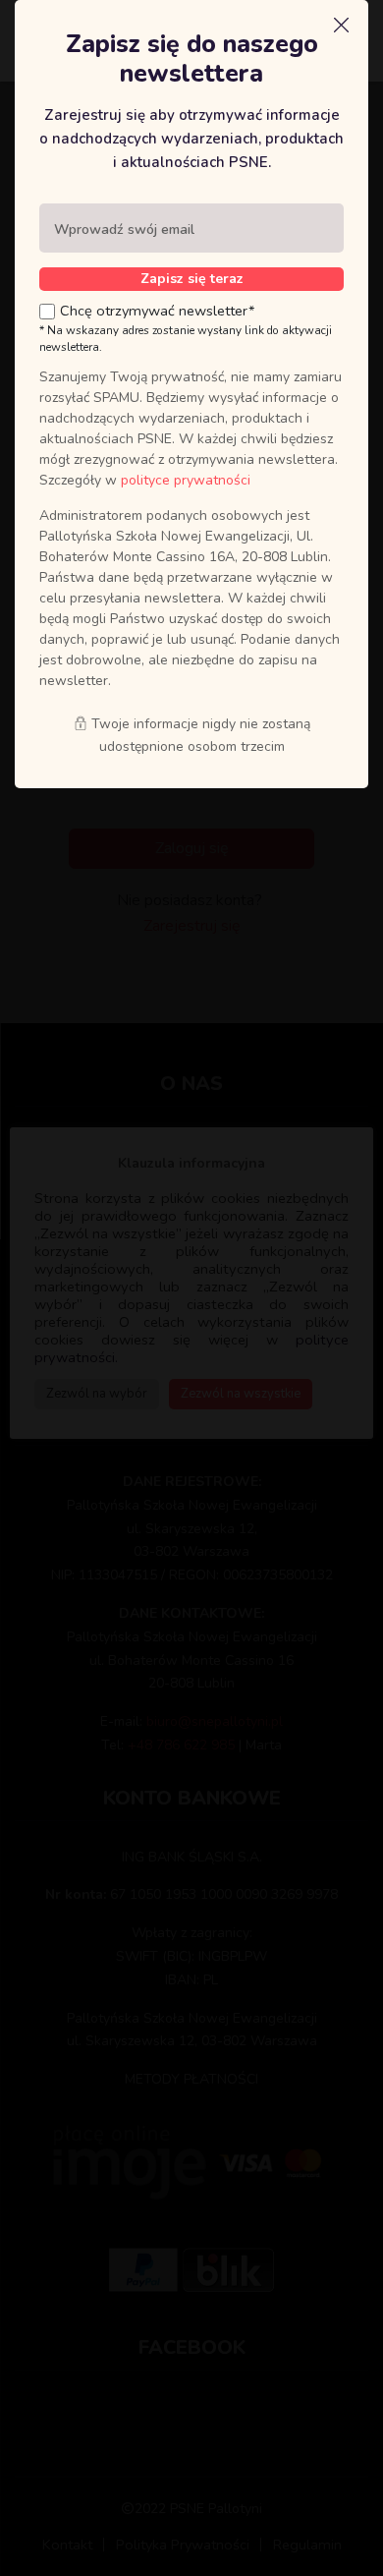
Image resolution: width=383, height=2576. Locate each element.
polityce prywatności (186, 480)
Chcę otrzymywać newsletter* (158, 311)
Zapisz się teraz (192, 279)
